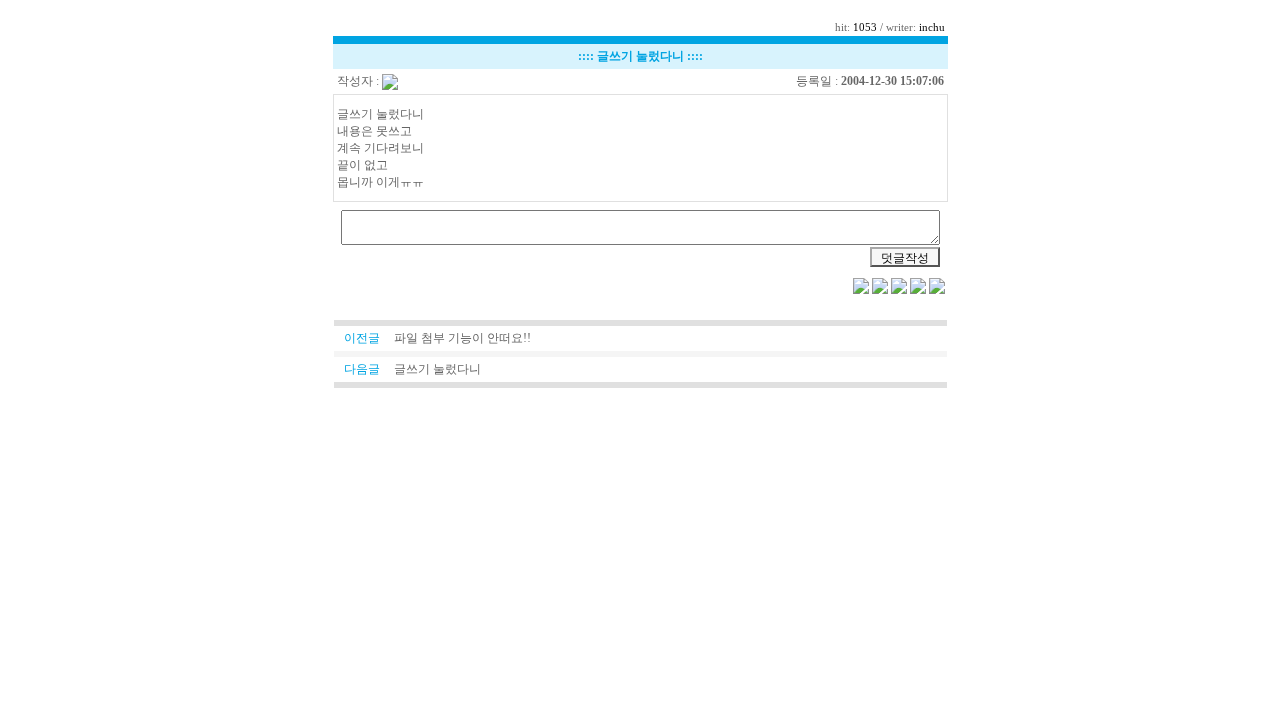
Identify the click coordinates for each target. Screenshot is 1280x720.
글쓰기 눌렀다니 (437, 369)
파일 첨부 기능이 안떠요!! (462, 338)
